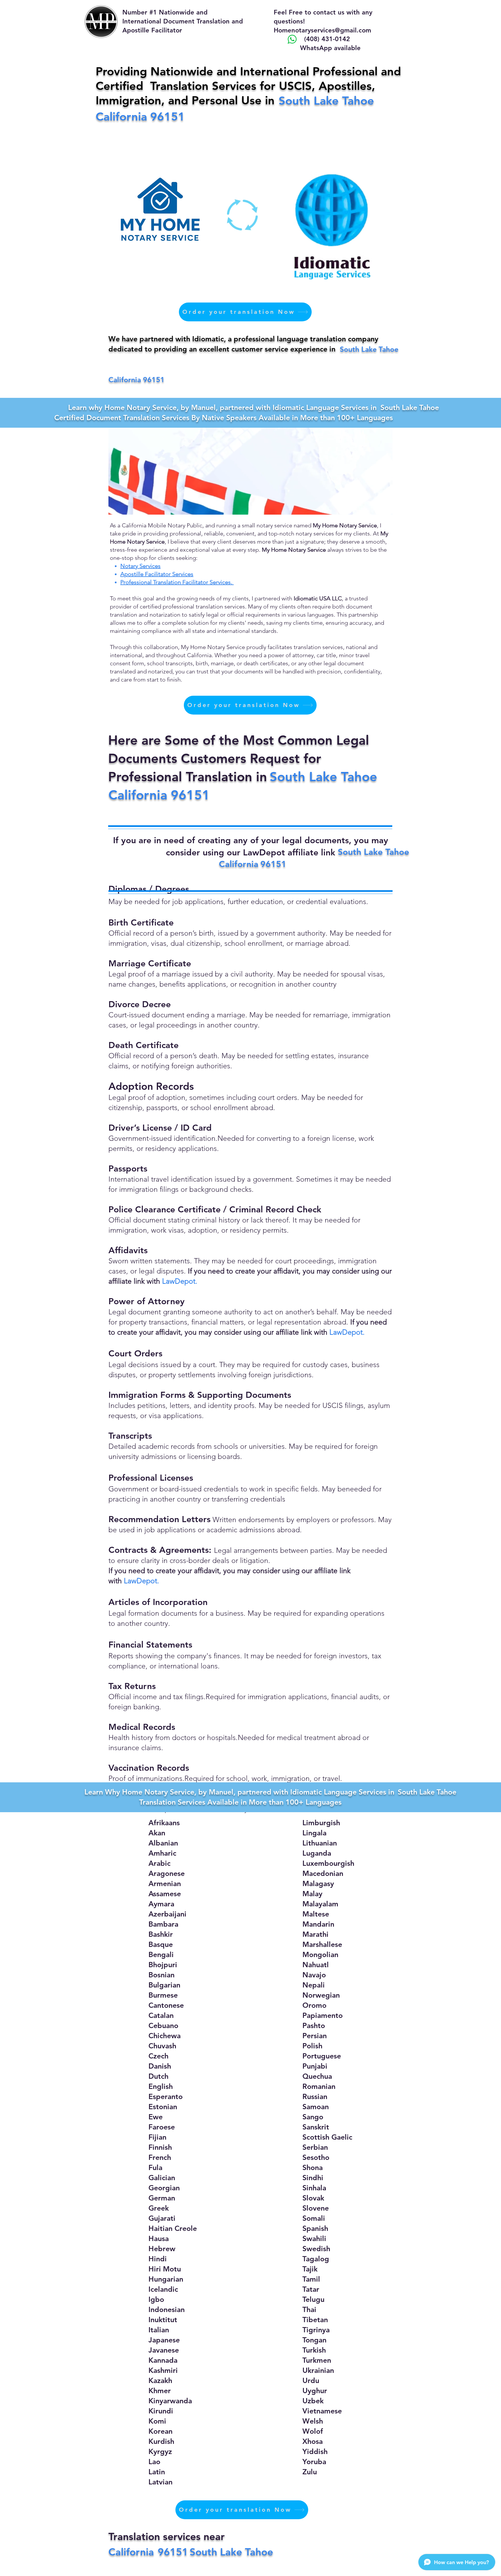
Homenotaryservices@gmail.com (322, 30)
